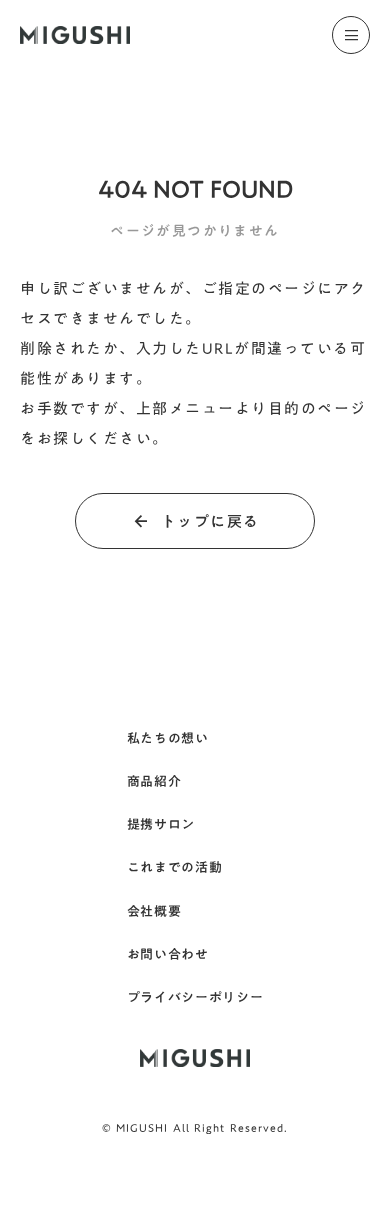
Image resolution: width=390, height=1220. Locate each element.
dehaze (351, 35)
